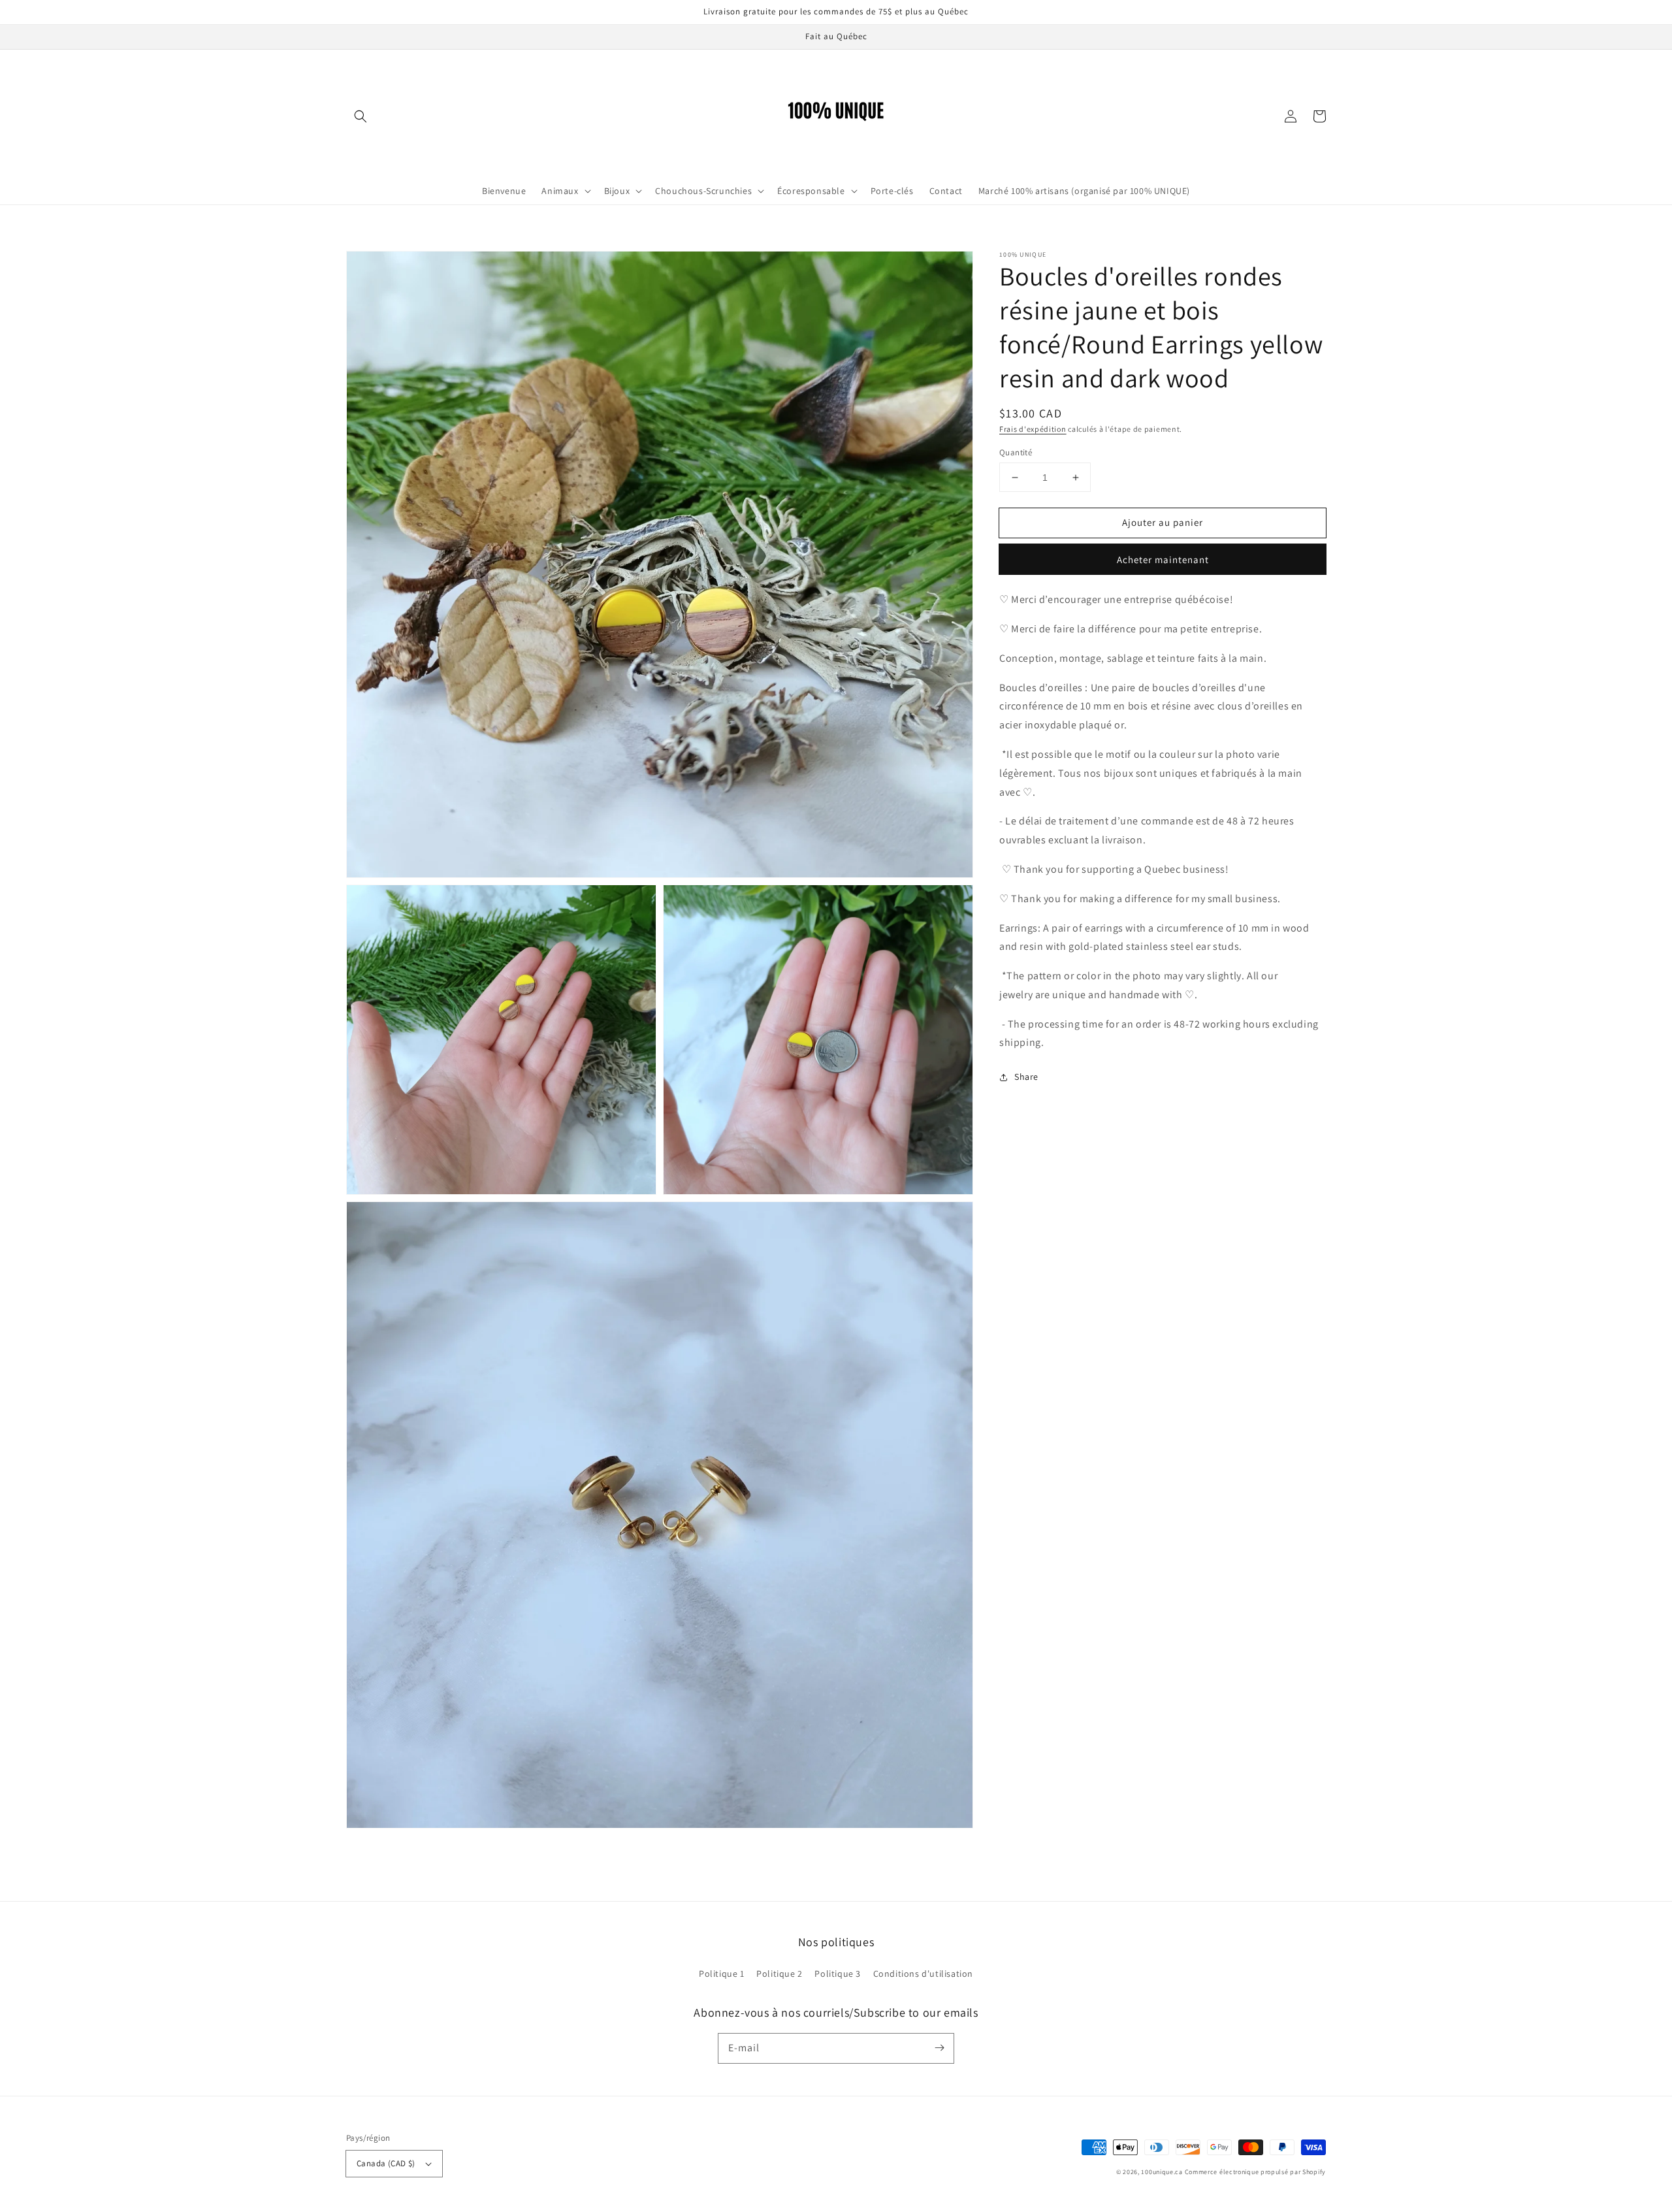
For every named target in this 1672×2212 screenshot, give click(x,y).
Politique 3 (838, 1974)
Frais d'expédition (1033, 429)
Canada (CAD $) (386, 2163)
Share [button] (1026, 1077)
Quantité (1016, 452)
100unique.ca (1162, 2172)
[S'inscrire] (939, 2048)
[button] (361, 116)
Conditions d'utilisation (923, 1974)
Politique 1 (722, 1974)
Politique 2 (780, 1974)
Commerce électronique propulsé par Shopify (1255, 2172)
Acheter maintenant (1163, 560)
